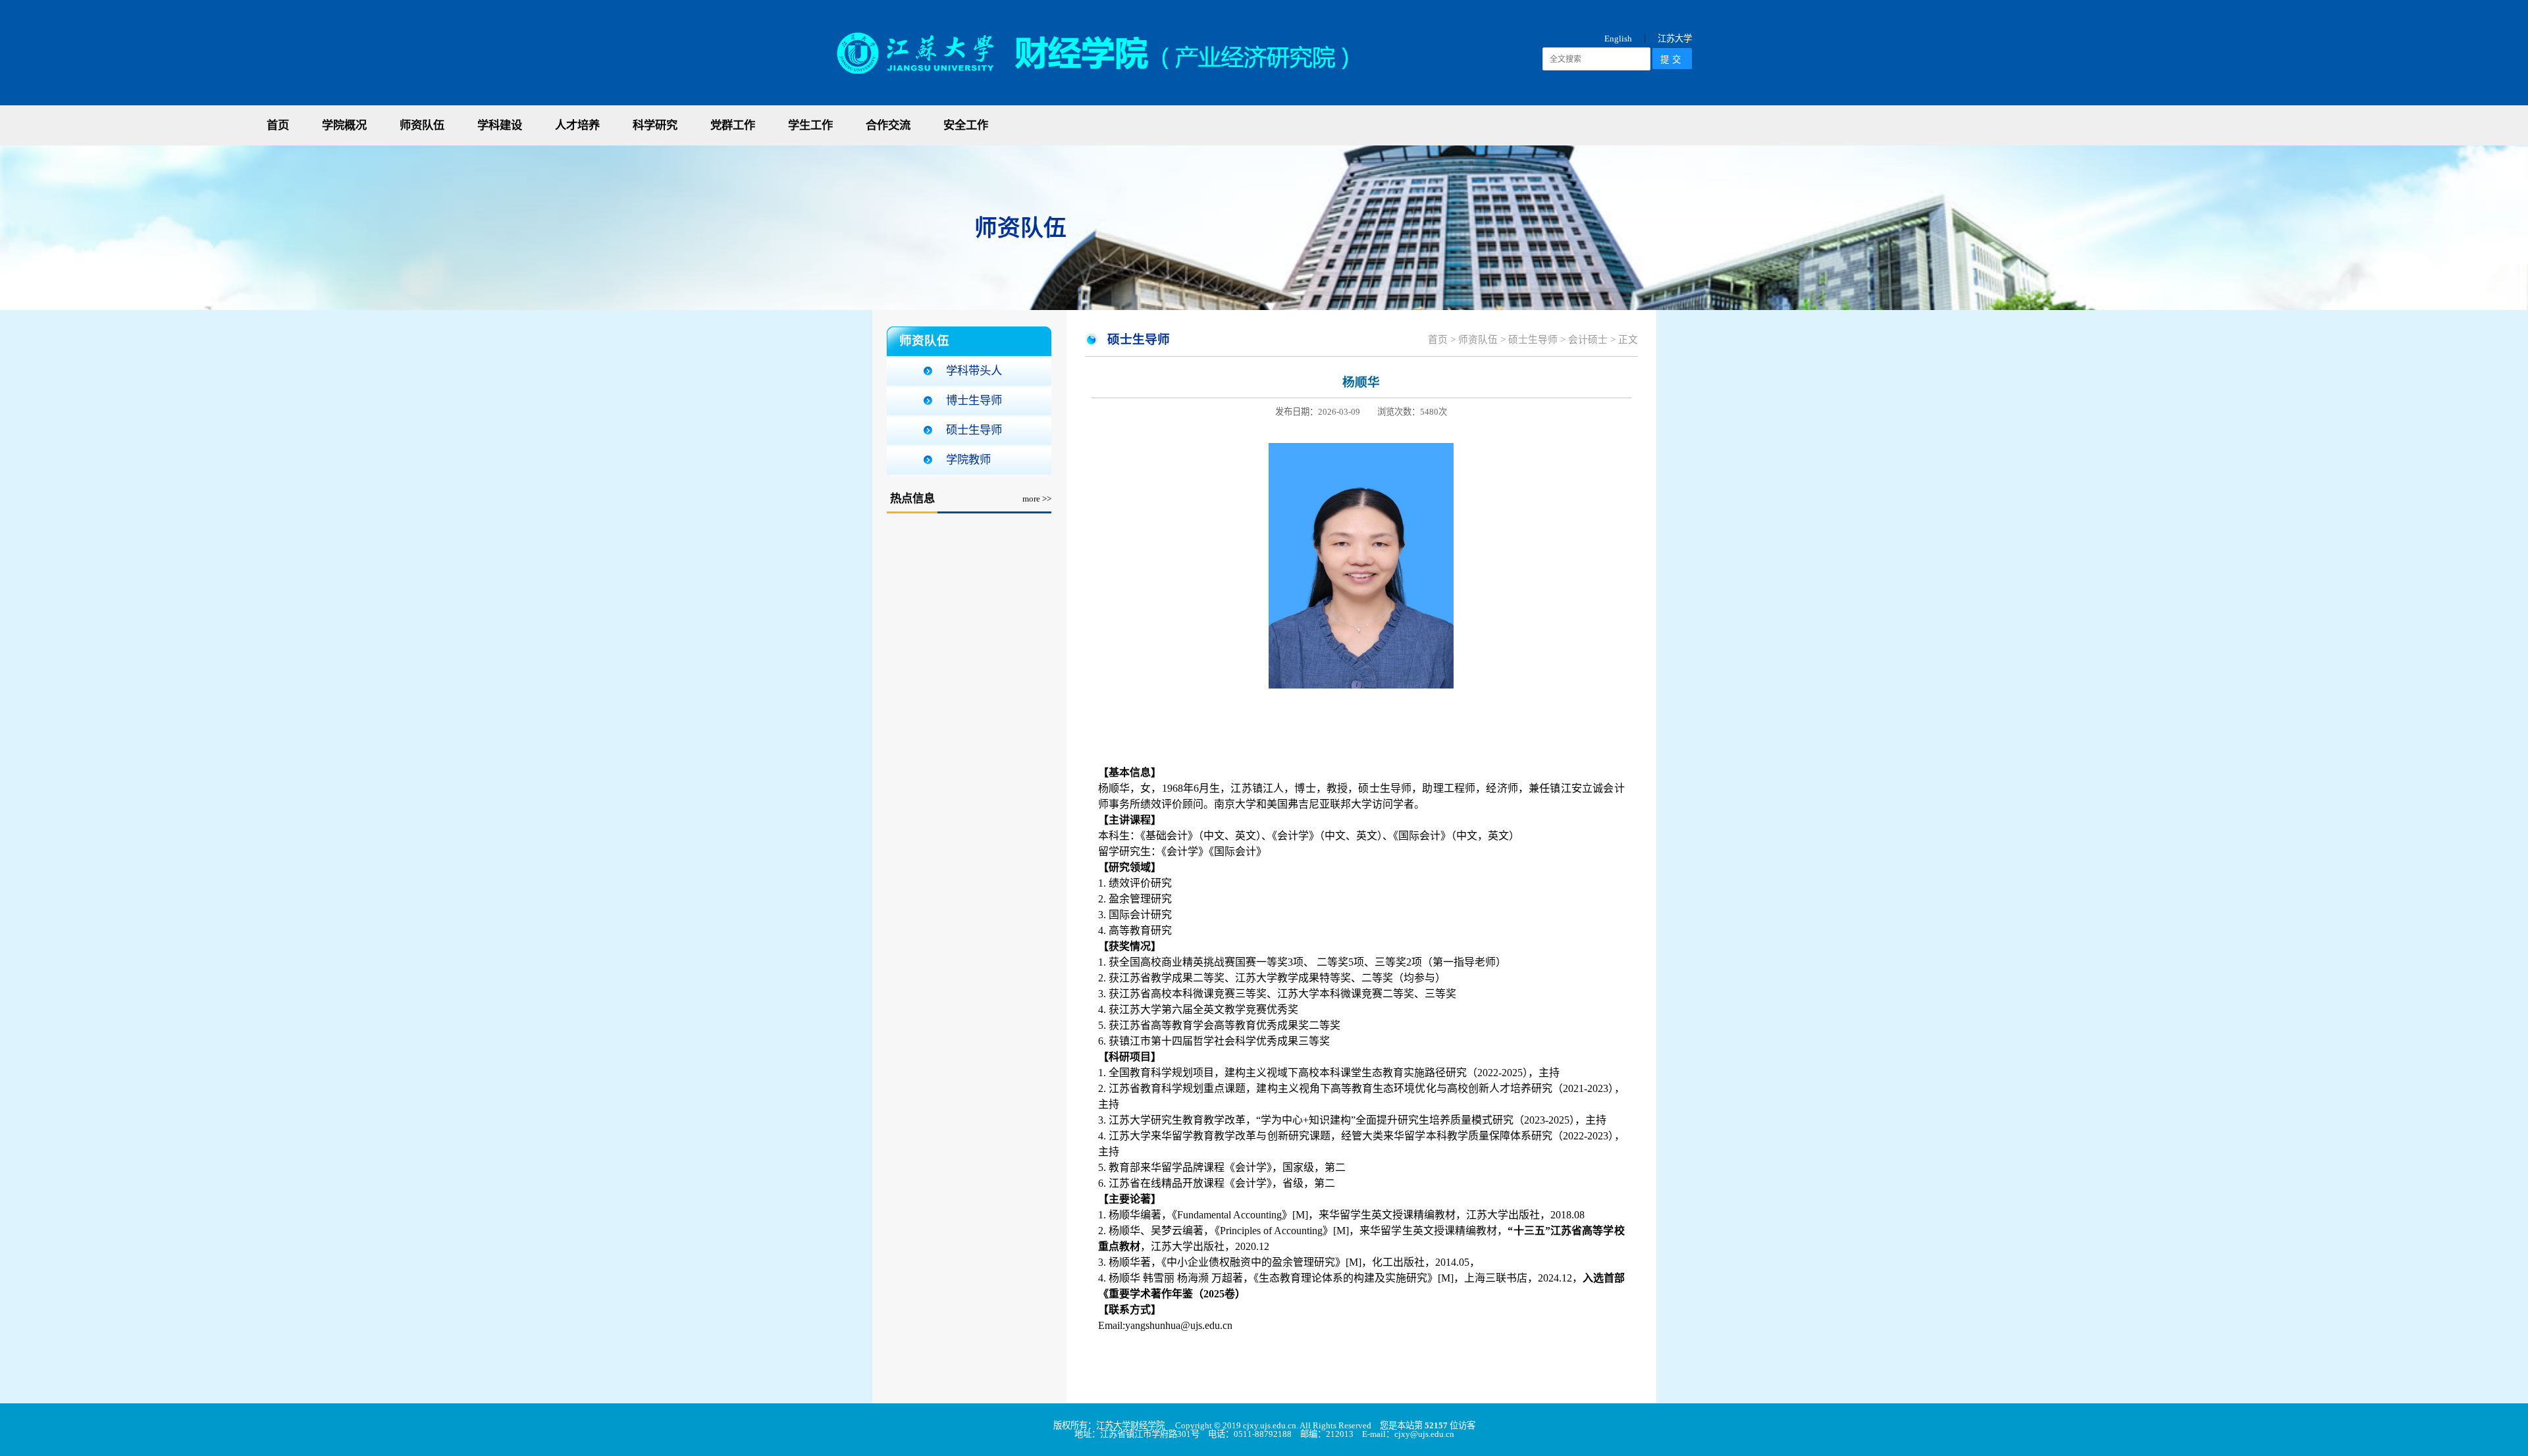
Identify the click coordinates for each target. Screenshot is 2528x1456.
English (1618, 39)
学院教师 (968, 460)
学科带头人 (974, 371)
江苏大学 (1675, 39)
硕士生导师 (974, 430)
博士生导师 (974, 401)
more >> (1037, 499)
